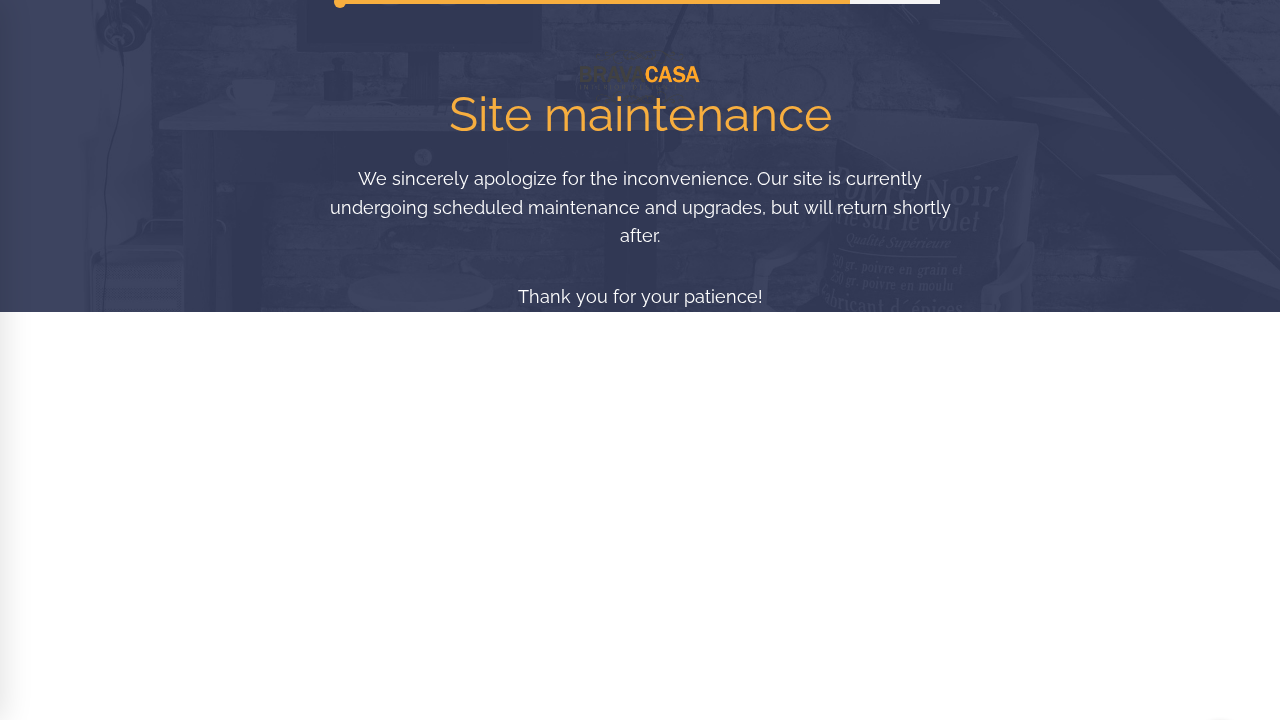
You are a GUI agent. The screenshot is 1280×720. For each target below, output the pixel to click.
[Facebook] (555, 574)
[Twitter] (638, 574)
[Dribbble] (723, 574)
